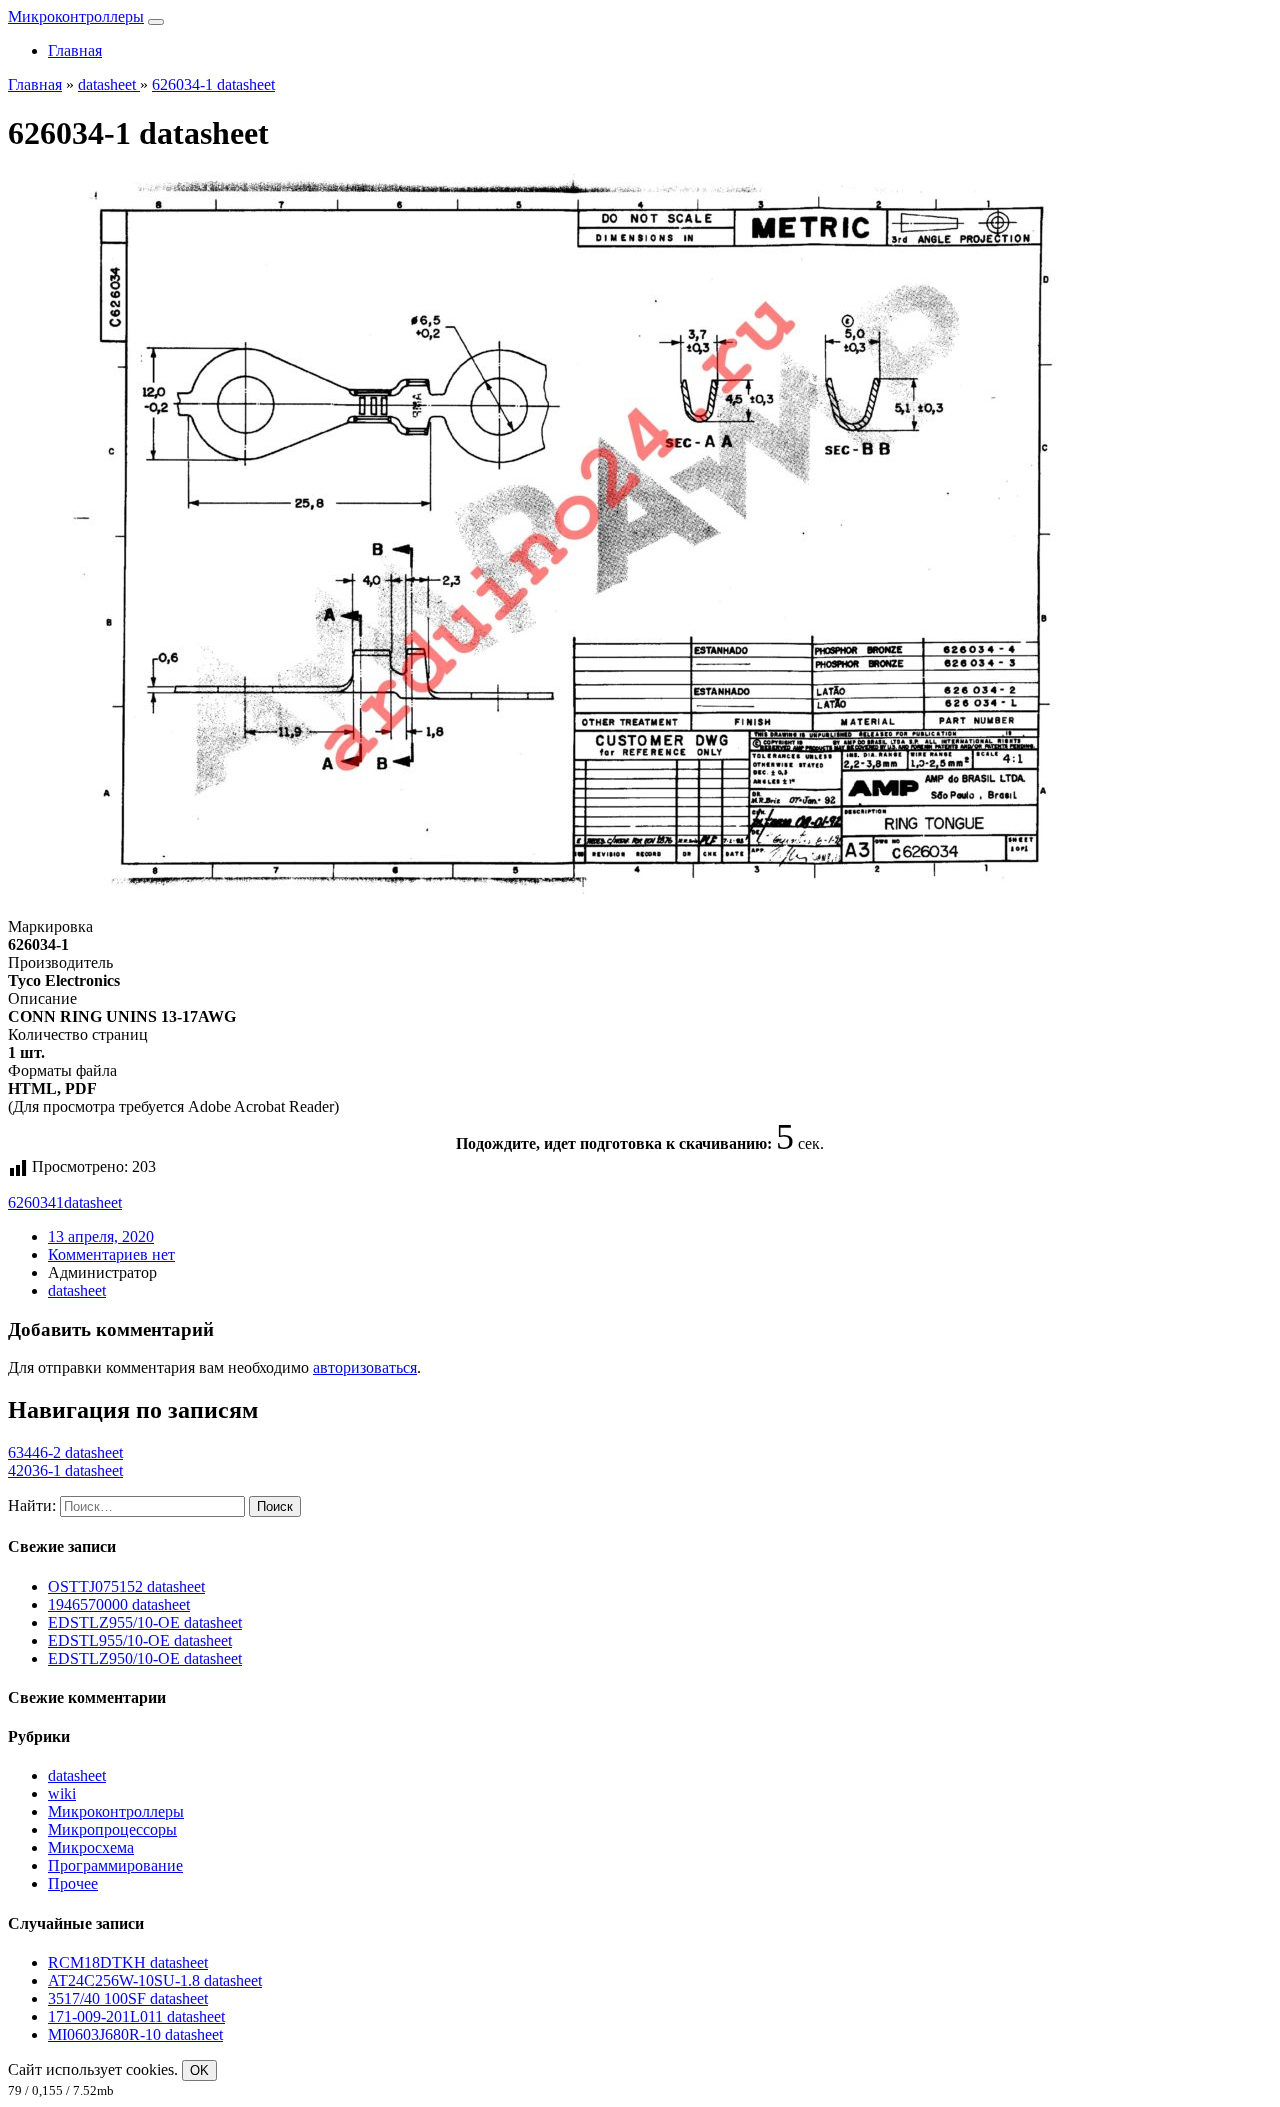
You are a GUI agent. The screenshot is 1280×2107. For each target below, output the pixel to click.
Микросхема (91, 1847)
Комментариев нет (111, 1254)
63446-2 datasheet (65, 1452)
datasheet (93, 1202)
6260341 (36, 1202)
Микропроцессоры (112, 1829)
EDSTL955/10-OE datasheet (140, 1640)
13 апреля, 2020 (101, 1236)
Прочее (73, 1883)
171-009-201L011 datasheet (136, 2016)
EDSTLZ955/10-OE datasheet (145, 1622)
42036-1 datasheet (65, 1470)
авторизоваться (365, 1367)
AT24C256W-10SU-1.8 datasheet (155, 1980)
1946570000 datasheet (119, 1604)
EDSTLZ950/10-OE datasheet (145, 1658)
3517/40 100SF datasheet (128, 1998)
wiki (62, 1793)
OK (199, 2070)
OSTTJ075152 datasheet (126, 1586)
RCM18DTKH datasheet (128, 1962)
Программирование (115, 1865)
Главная (75, 50)
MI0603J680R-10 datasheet (135, 2034)
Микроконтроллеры (76, 16)
